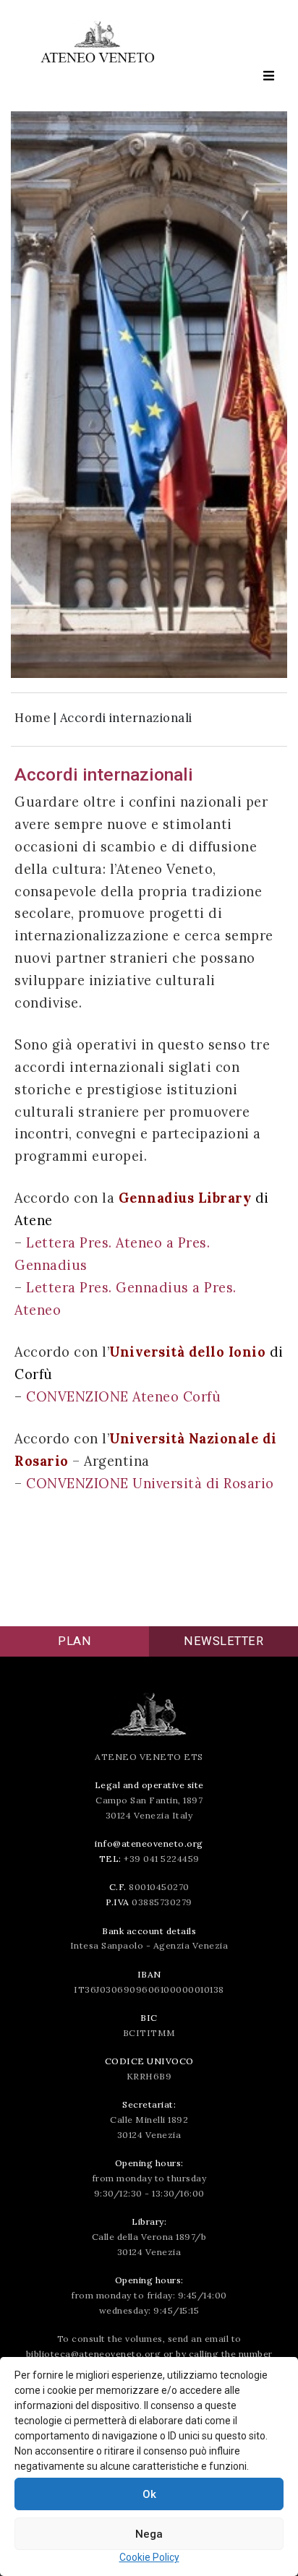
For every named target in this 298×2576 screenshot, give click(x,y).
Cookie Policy (149, 2557)
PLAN (74, 1641)
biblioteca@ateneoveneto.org (94, 2354)
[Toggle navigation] (268, 76)
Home (32, 718)
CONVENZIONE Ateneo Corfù (123, 1397)
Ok (149, 2494)
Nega (149, 2534)
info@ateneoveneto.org (149, 1843)
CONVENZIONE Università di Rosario (150, 1484)
